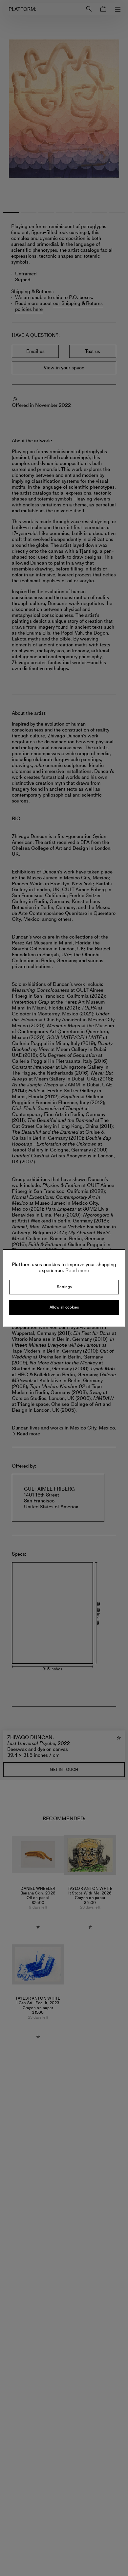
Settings (64, 1287)
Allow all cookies (64, 1307)
